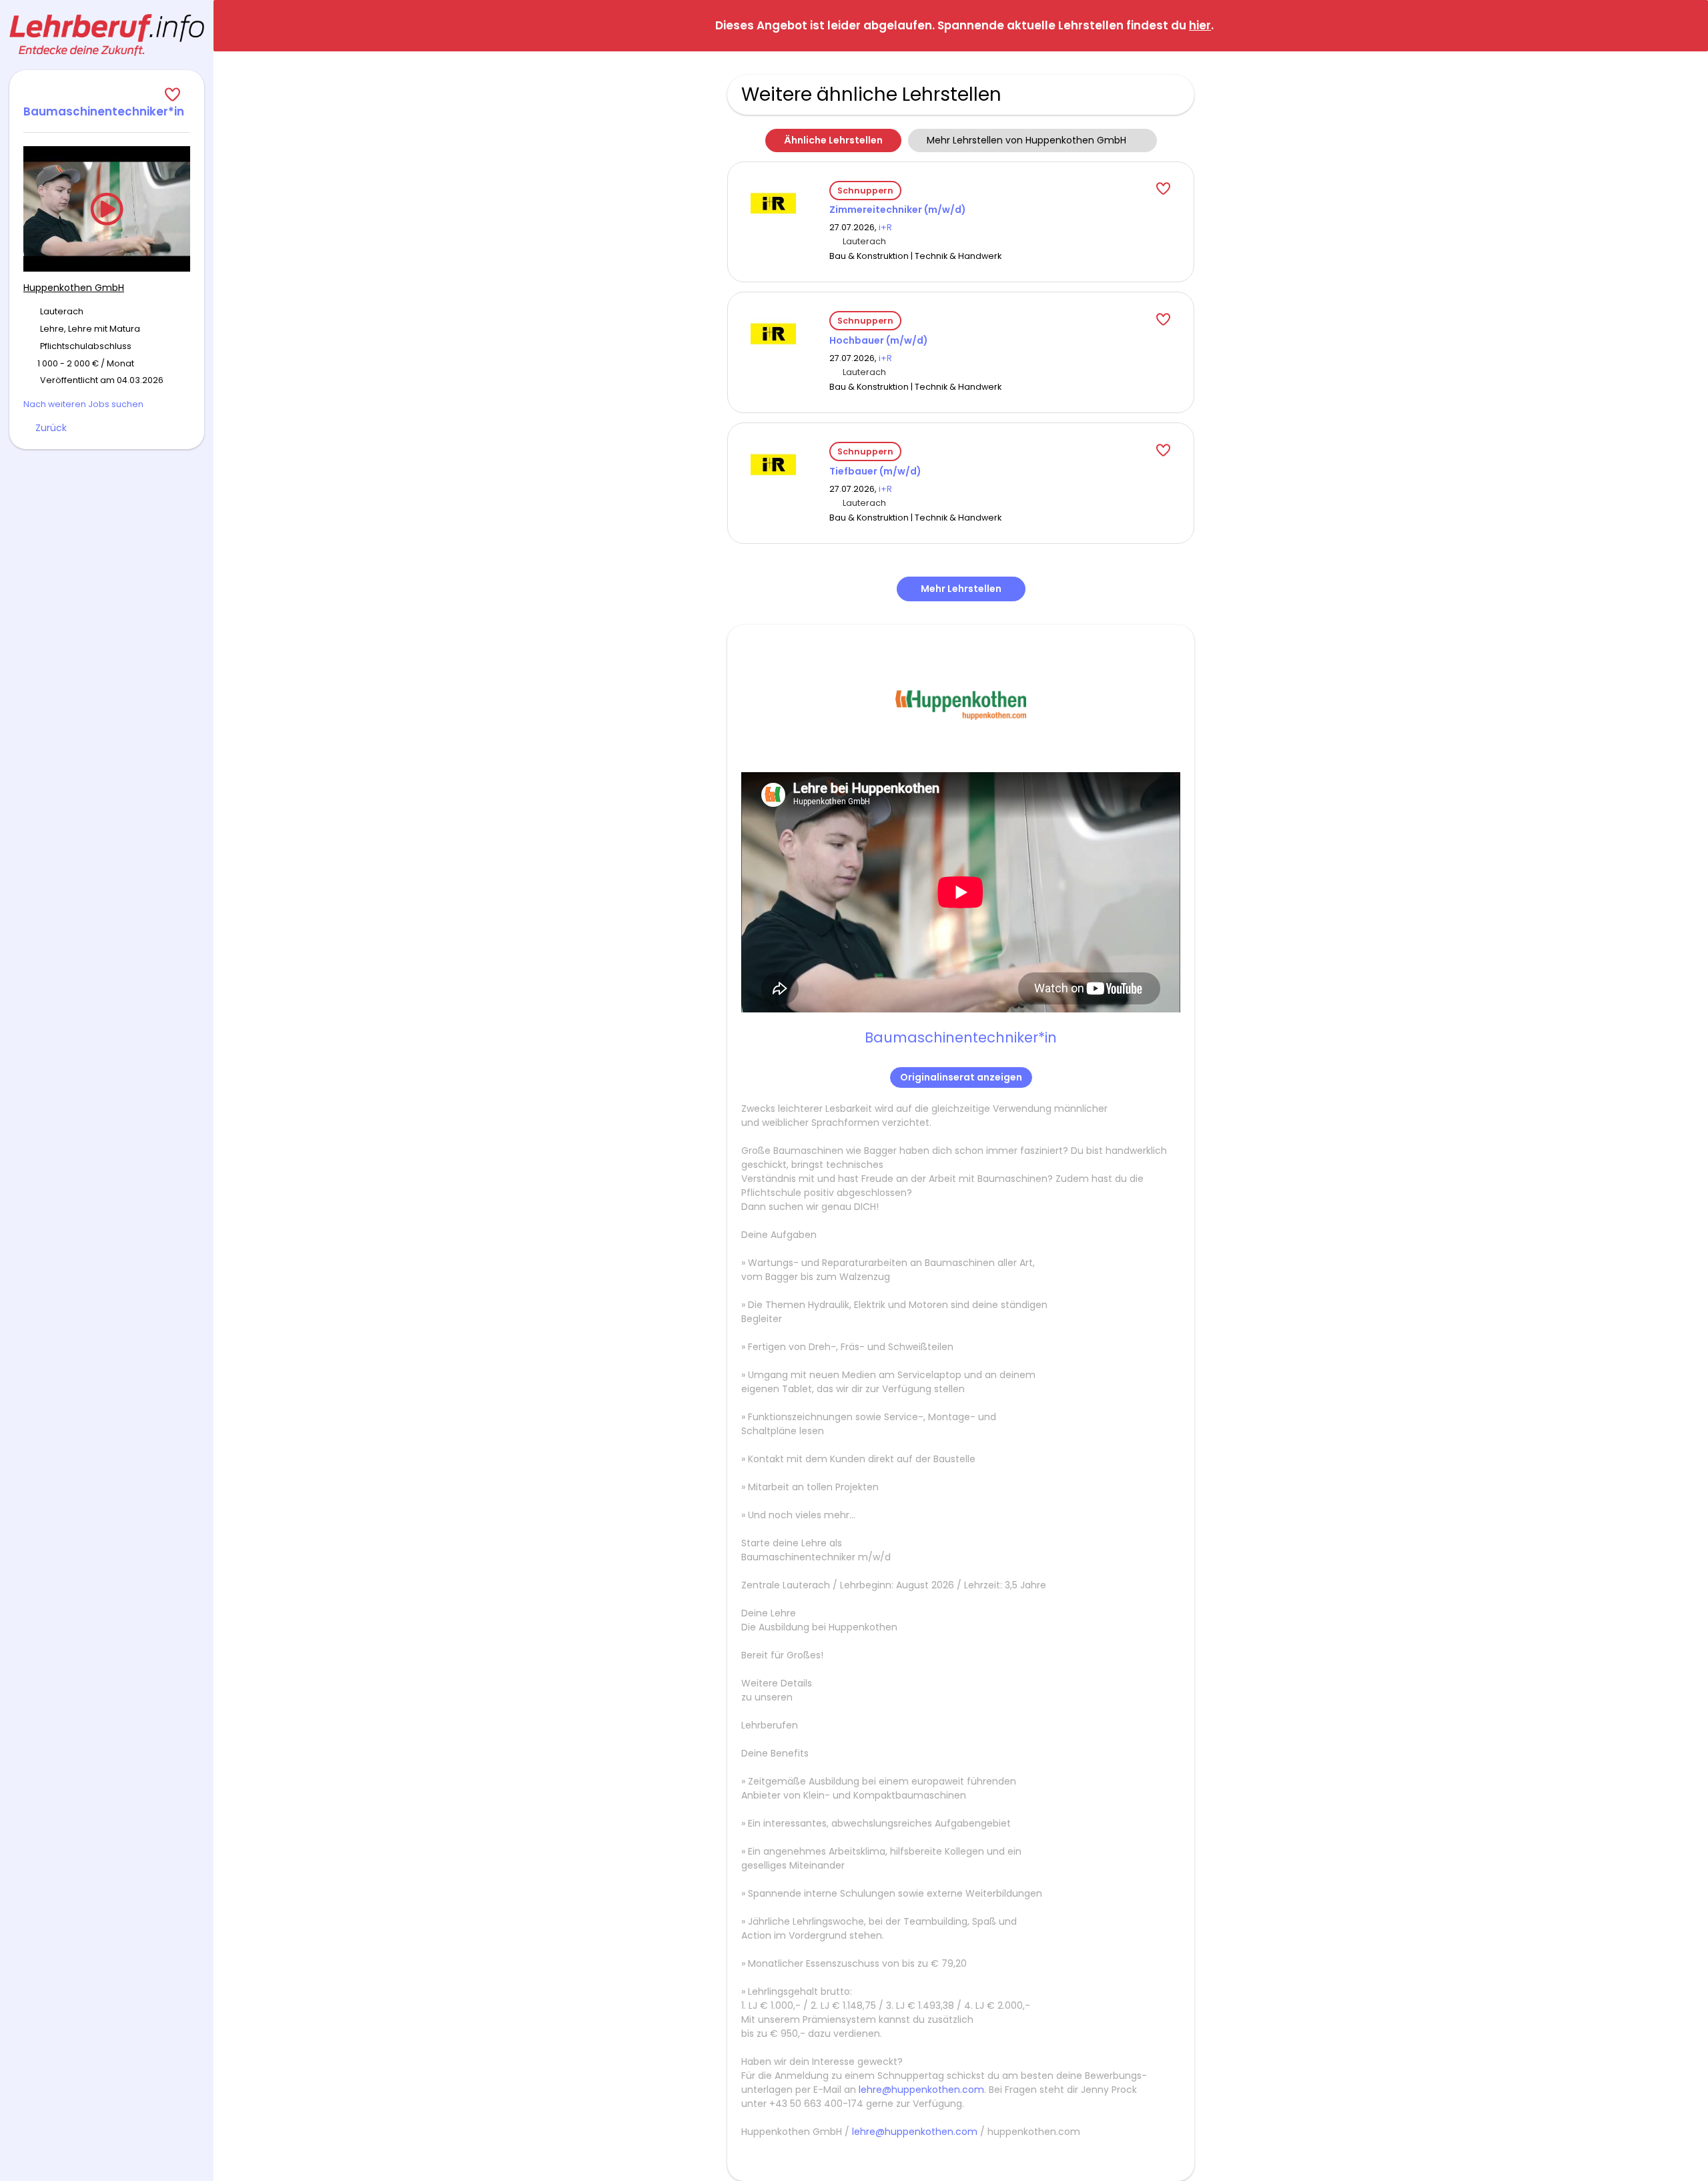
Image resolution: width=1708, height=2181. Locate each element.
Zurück (51, 428)
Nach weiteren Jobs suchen (83, 404)
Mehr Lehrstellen (961, 589)
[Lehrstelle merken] (107, 95)
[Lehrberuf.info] (107, 35)
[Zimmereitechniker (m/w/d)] (773, 202)
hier (1200, 25)
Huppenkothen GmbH (74, 288)
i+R (885, 227)
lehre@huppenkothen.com (921, 2090)
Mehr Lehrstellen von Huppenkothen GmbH (1026, 140)
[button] (1687, 25)
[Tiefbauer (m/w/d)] (773, 464)
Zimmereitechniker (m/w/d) (898, 210)
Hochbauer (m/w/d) (879, 340)
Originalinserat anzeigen (961, 1077)
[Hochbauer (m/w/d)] (773, 333)
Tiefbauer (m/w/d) (875, 471)
